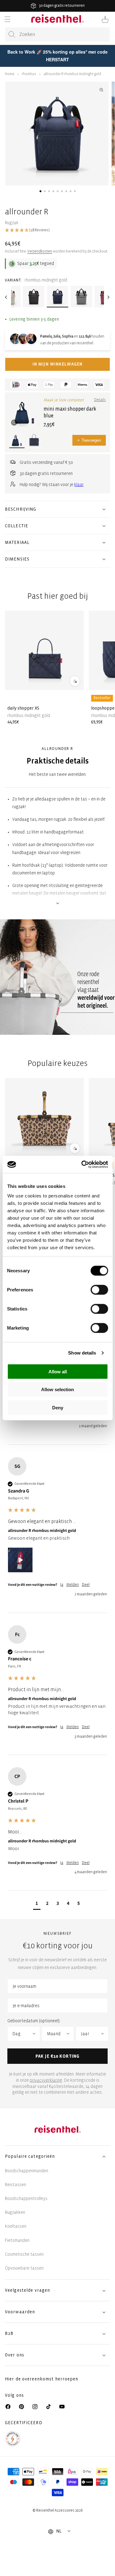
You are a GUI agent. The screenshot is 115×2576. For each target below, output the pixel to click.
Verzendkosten (40, 251)
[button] (7, 19)
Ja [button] (62, 1585)
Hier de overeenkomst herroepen (42, 2379)
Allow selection (57, 1389)
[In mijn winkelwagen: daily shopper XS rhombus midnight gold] (75, 681)
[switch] (99, 1290)
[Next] (109, 297)
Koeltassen (16, 2226)
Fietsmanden (17, 2240)
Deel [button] (86, 1585)
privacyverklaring (46, 2080)
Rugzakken (15, 2212)
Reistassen (15, 2185)
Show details (82, 1353)
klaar (79, 485)
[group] (57, 1535)
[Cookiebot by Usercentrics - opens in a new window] (82, 1164)
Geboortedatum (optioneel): (34, 2021)
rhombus (29, 74)
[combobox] (57, 34)
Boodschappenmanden (27, 2171)
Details (100, 400)
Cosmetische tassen (24, 2254)
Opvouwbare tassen (24, 2268)
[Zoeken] (12, 34)
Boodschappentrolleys (26, 2199)
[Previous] (6, 297)
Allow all (58, 1371)
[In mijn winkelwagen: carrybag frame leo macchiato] (75, 1148)
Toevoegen (89, 440)
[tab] (40, 191)
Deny (58, 1407)
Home (10, 74)
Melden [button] (73, 1585)
